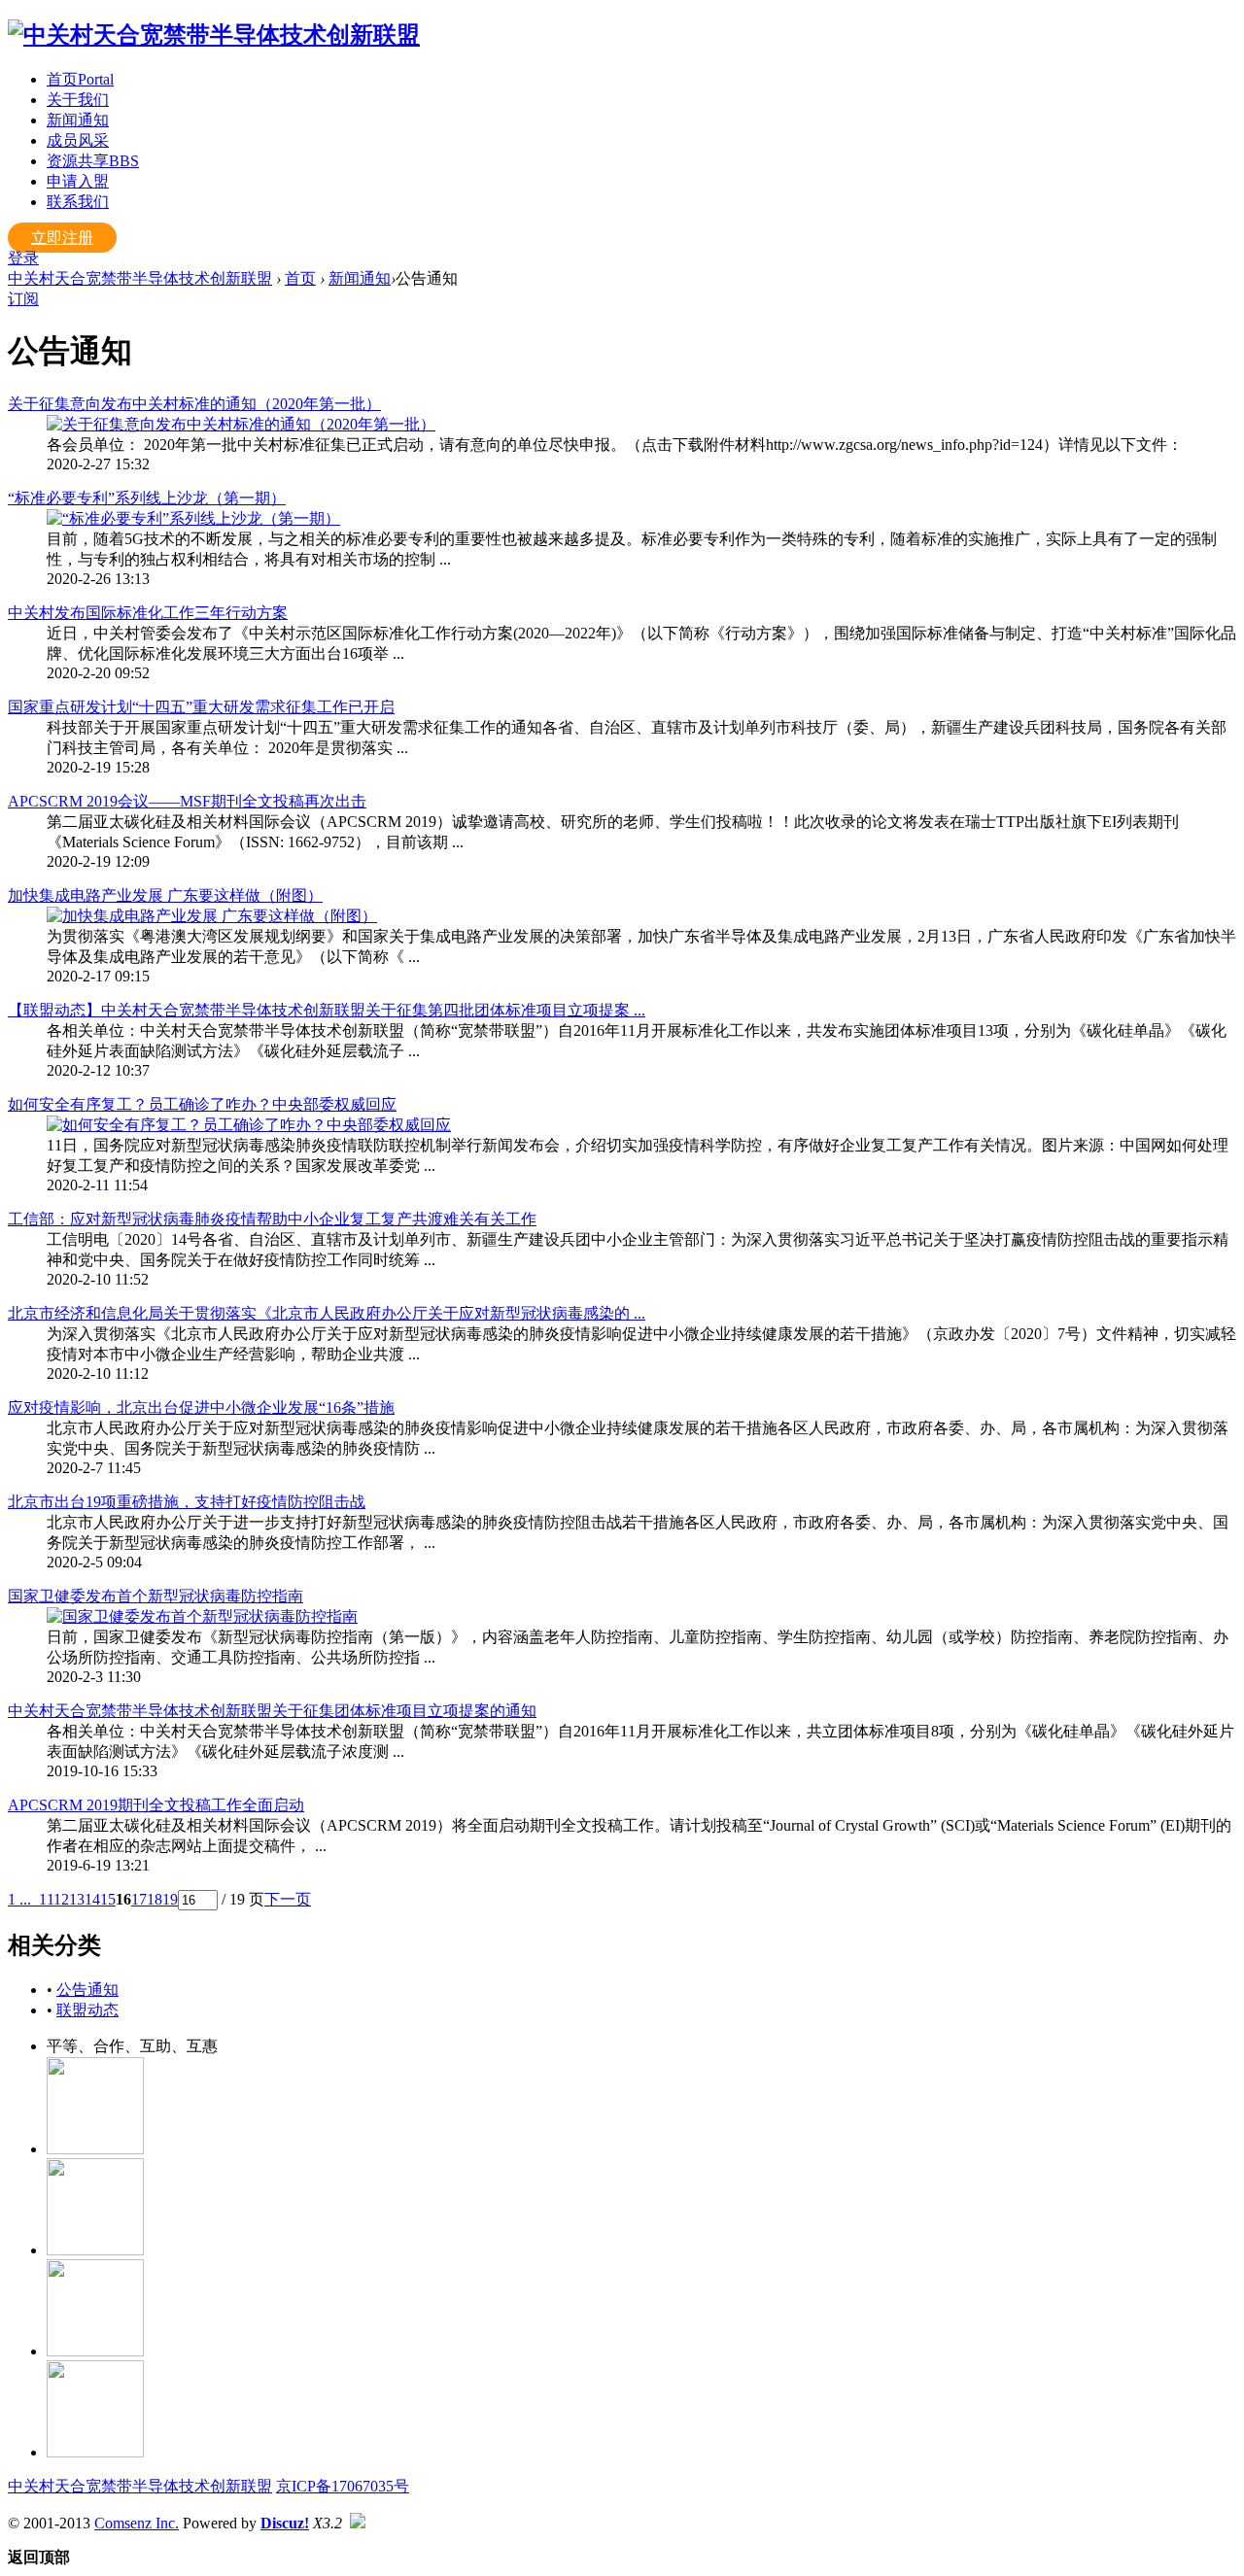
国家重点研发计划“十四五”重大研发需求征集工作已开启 (201, 707)
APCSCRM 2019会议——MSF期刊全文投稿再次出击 (187, 801)
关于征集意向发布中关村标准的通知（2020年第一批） (194, 404)
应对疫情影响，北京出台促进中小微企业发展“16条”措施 (201, 1408)
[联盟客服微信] (95, 2452)
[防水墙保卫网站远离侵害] (358, 2523)
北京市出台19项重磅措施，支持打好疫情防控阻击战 (187, 1502)
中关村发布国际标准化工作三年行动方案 (148, 613)
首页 (80, 79)
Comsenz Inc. (137, 2523)
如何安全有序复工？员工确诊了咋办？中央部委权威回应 (202, 1104)
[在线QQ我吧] (95, 2149)
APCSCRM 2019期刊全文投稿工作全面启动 (156, 1805)
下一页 (288, 1899)
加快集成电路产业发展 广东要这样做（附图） (165, 895)
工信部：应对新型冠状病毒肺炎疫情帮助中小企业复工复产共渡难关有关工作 (272, 1219)
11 (46, 1899)
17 (139, 1899)
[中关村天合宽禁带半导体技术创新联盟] (214, 35)
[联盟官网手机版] (95, 2351)
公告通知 (87, 1990)
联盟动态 (87, 2010)
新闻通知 (78, 120)
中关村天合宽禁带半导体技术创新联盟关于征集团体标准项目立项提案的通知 (272, 1711)
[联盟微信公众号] (95, 2250)
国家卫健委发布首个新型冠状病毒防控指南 (155, 1596)
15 (108, 1899)
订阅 (23, 299)
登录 (23, 258)
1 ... (19, 1899)
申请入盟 (78, 181)
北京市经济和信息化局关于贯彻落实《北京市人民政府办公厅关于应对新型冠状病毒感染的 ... (327, 1313)
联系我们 (78, 202)
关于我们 (78, 100)
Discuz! (285, 2523)
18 (155, 1899)
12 (61, 1899)
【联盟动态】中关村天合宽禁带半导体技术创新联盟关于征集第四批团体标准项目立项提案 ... (327, 1010)
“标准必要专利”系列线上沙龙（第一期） (147, 498)
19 (170, 1899)
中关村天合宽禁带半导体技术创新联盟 (140, 278)
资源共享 (93, 161)
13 (77, 1899)
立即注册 (62, 238)
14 (92, 1899)
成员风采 (78, 140)
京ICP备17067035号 (343, 2486)
